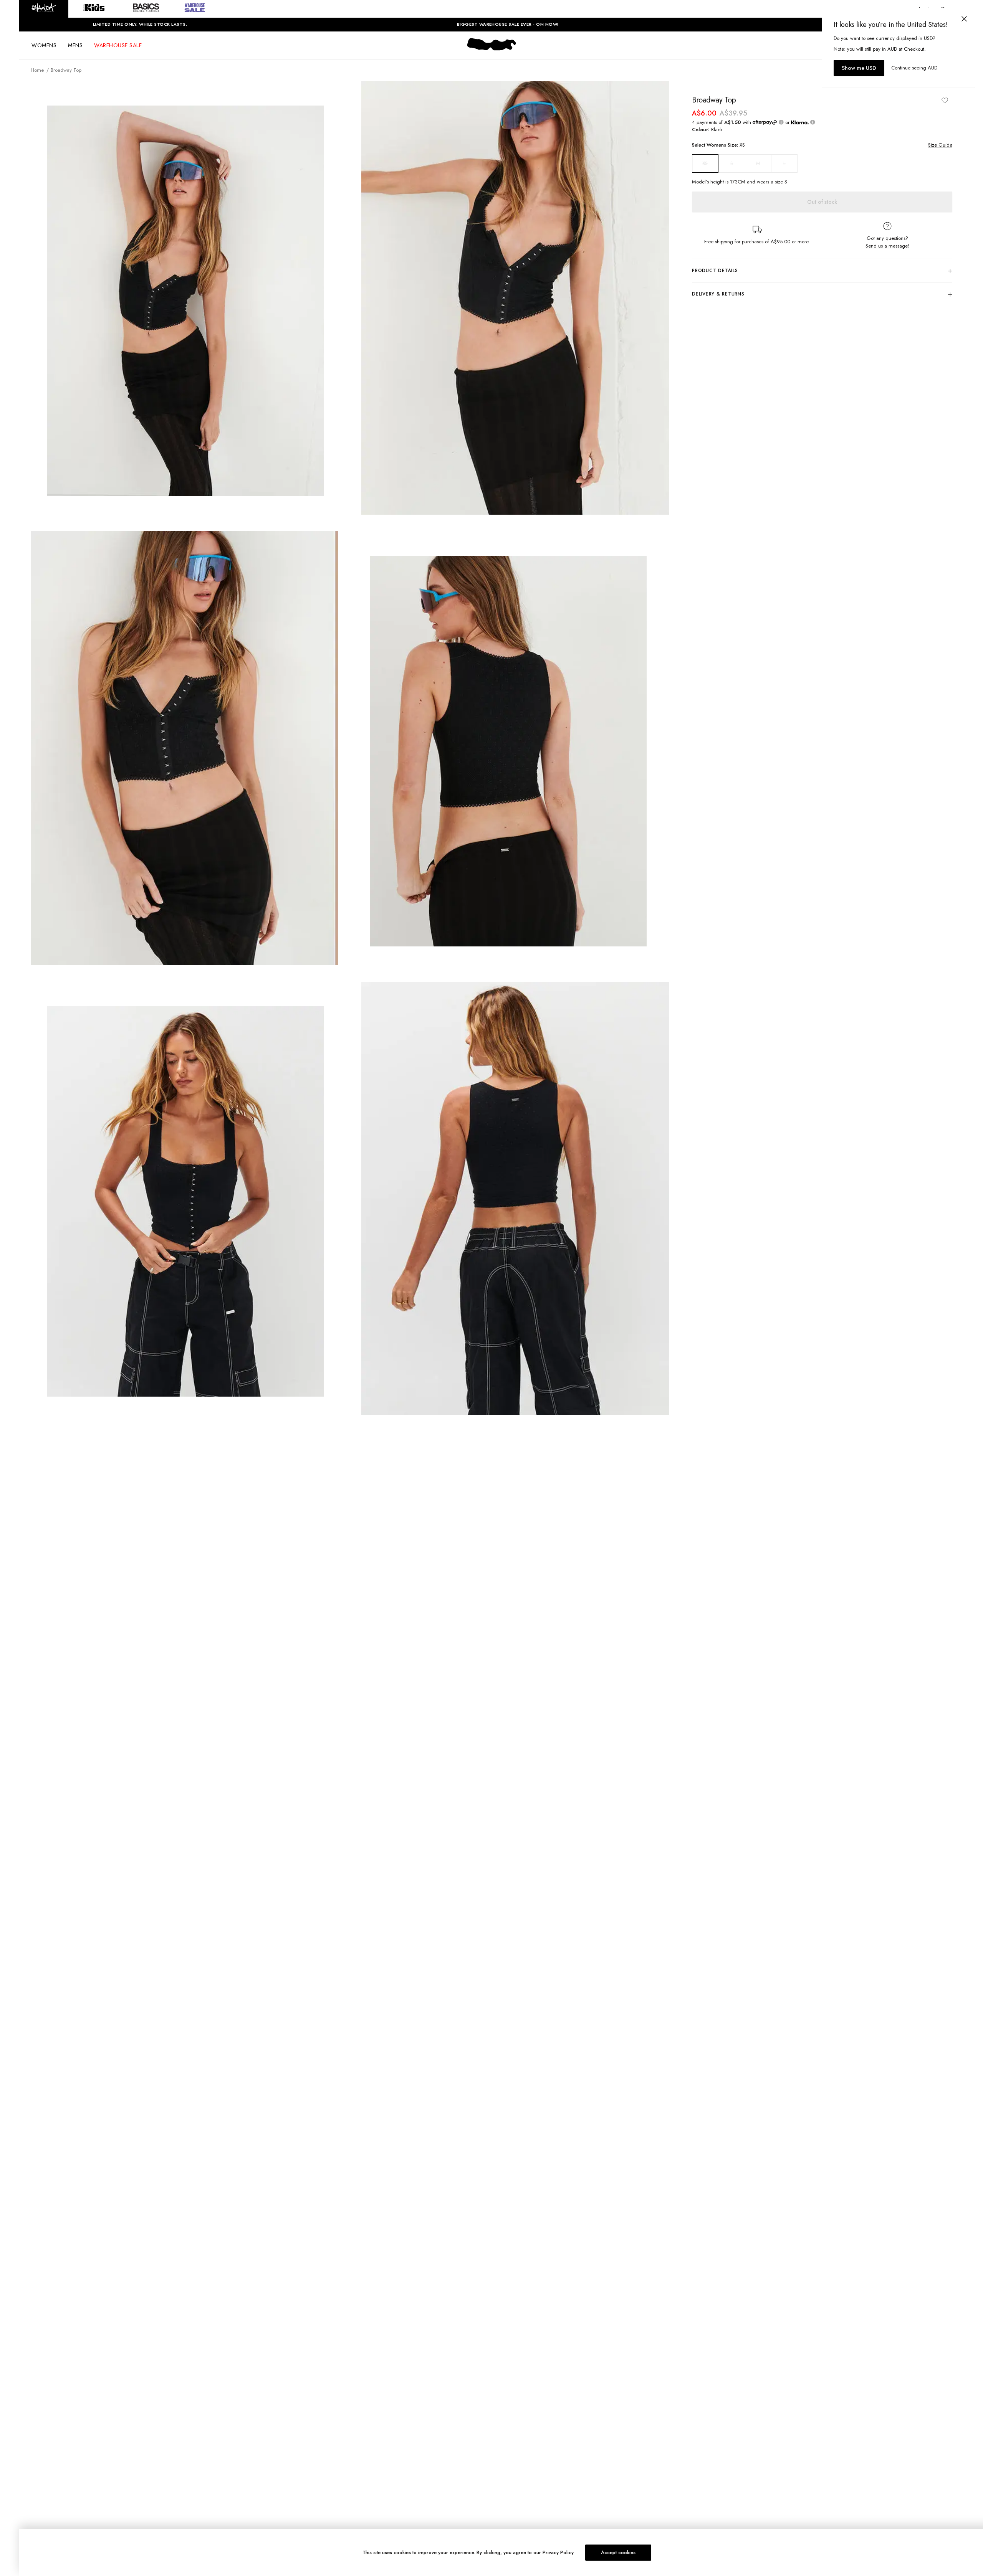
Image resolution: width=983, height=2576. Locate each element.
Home (37, 70)
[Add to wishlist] (945, 100)
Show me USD (859, 68)
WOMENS (44, 45)
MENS (75, 45)
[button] (44, 9)
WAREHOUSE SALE (118, 45)
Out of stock (822, 202)
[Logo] (491, 51)
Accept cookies (618, 2552)
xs (705, 163)
